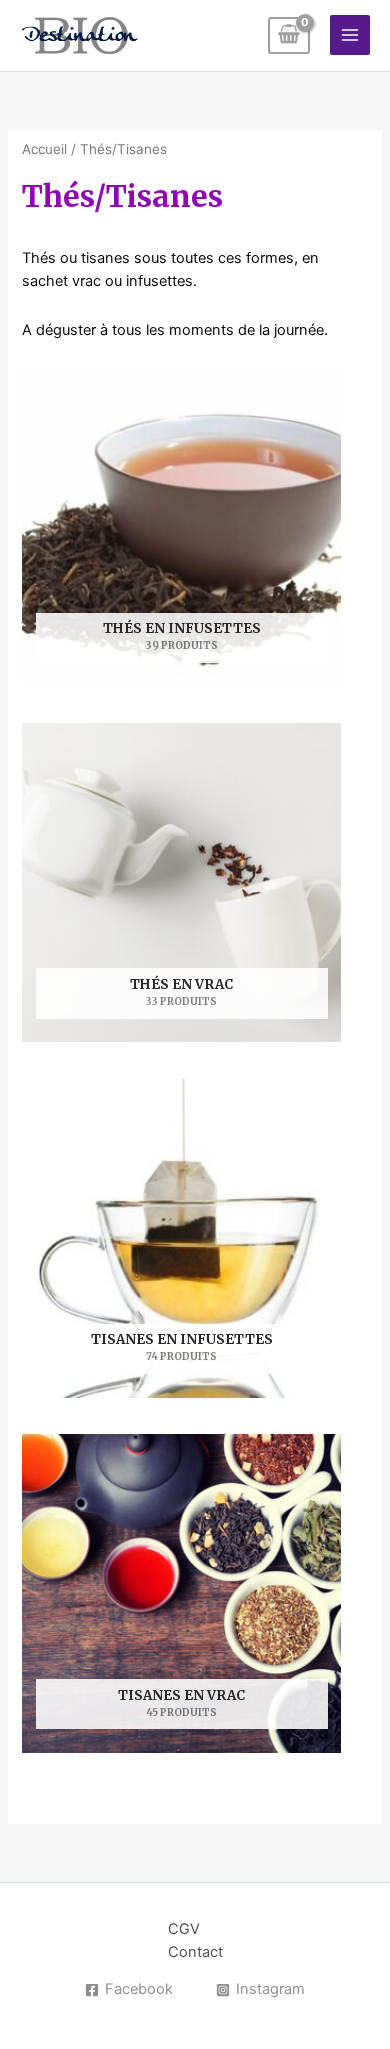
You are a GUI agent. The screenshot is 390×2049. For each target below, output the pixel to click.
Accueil (44, 149)
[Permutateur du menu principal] (350, 35)
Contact (195, 1952)
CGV (184, 1929)
